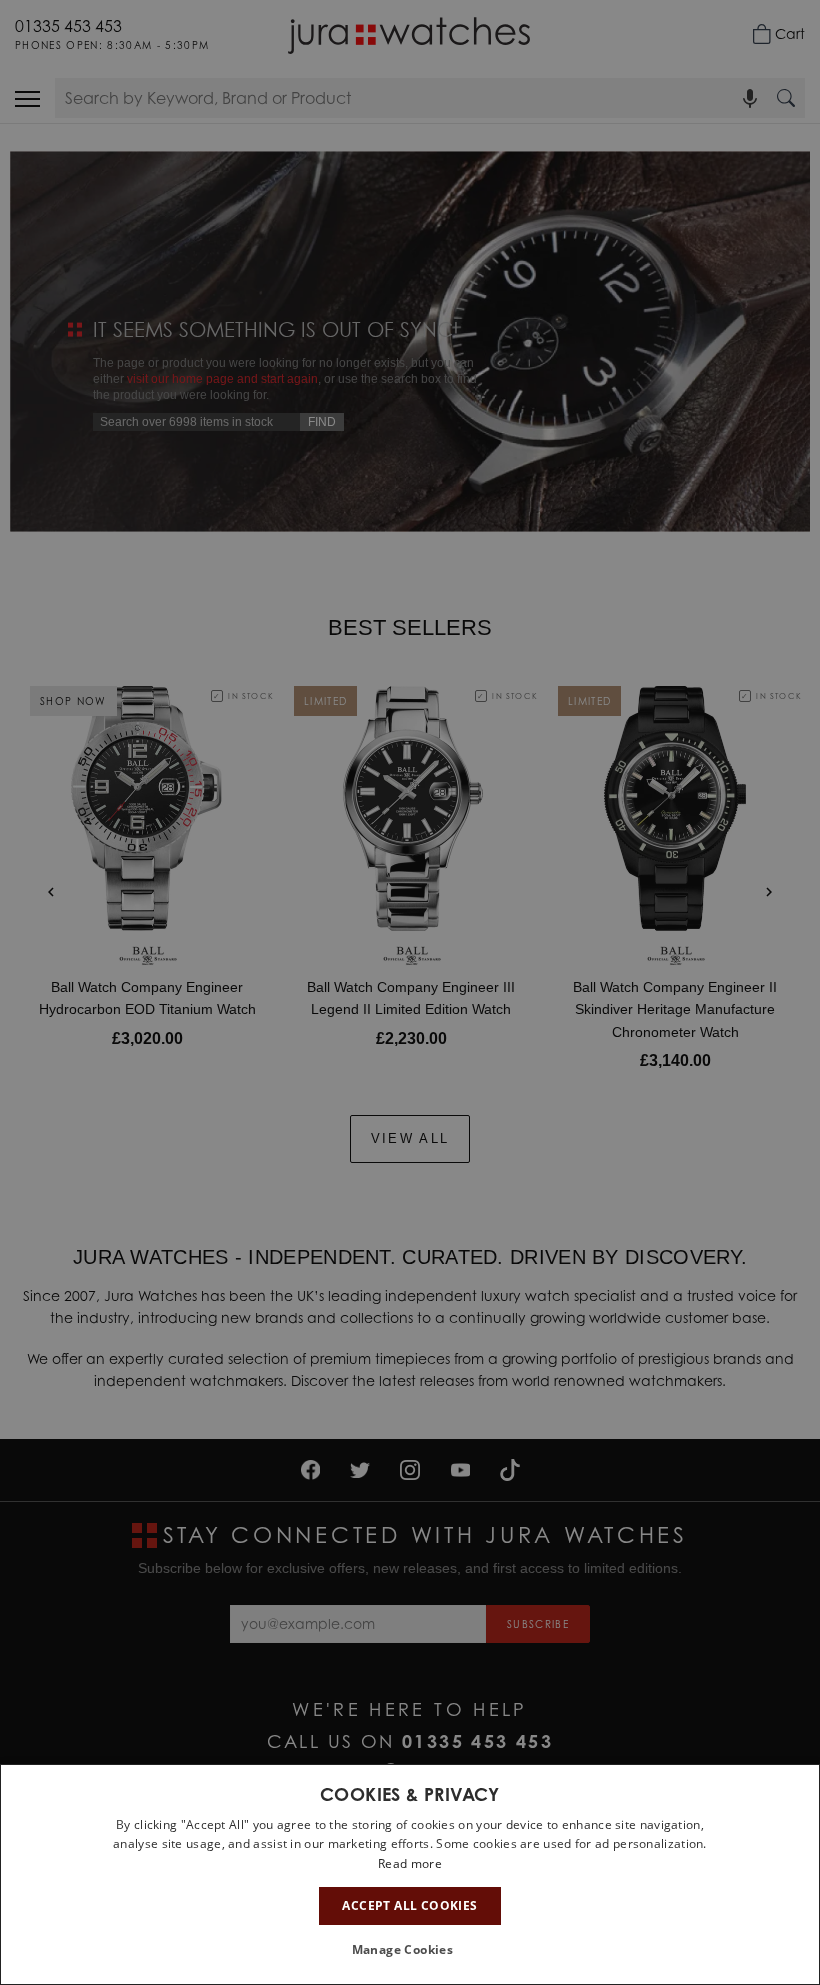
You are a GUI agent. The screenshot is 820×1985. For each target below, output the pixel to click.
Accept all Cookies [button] (409, 1905)
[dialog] (410, 1874)
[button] (410, 1950)
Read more (410, 1863)
